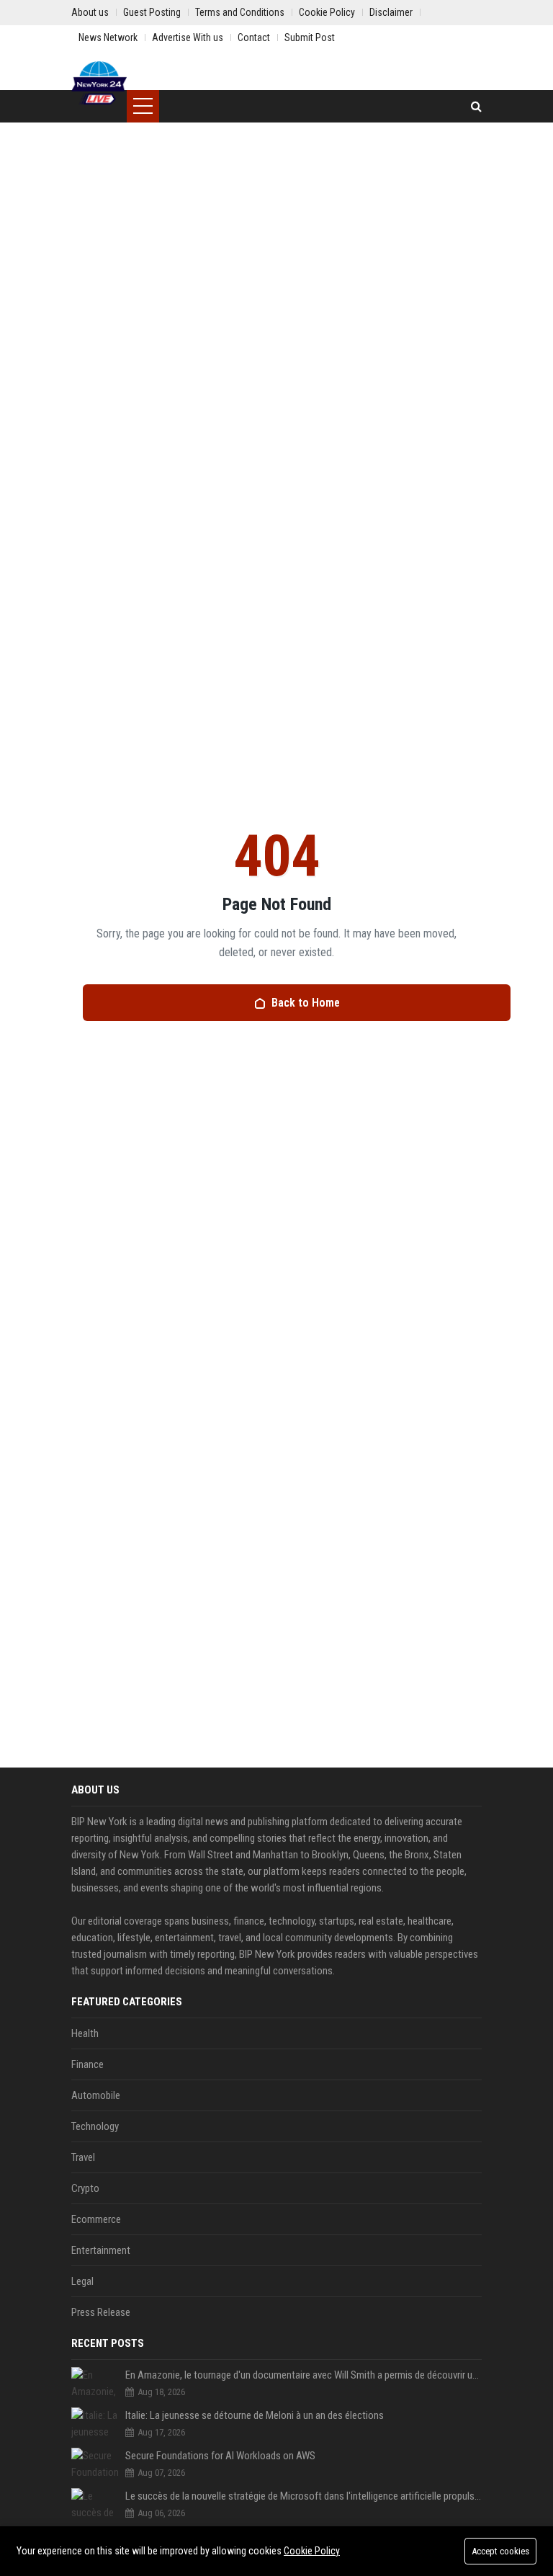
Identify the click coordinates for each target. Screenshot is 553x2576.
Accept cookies (500, 2551)
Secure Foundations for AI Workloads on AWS (220, 2456)
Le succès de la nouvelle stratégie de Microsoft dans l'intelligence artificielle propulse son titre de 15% (304, 2496)
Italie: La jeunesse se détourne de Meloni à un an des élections (255, 2415)
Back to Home (306, 1003)
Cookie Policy (312, 2551)
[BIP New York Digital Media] (99, 83)
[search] (476, 106)
